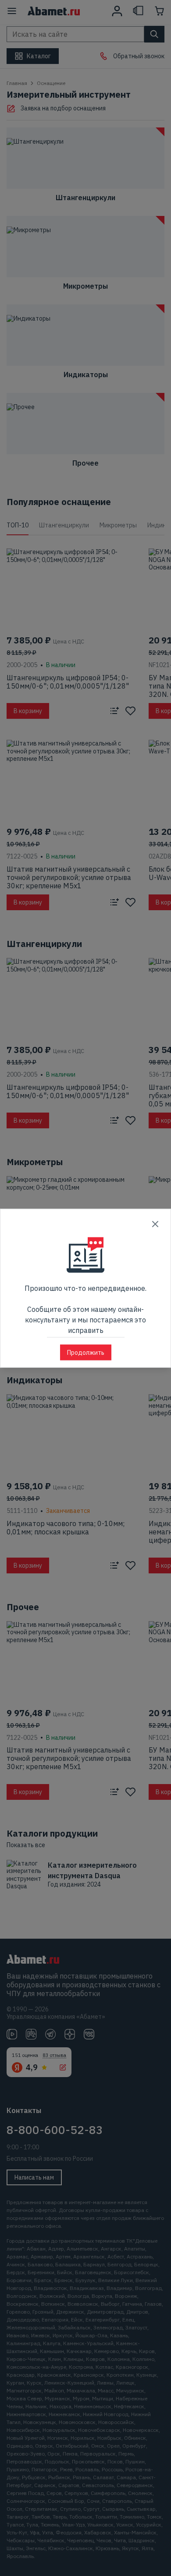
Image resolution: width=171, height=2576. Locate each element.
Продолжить (86, 1352)
